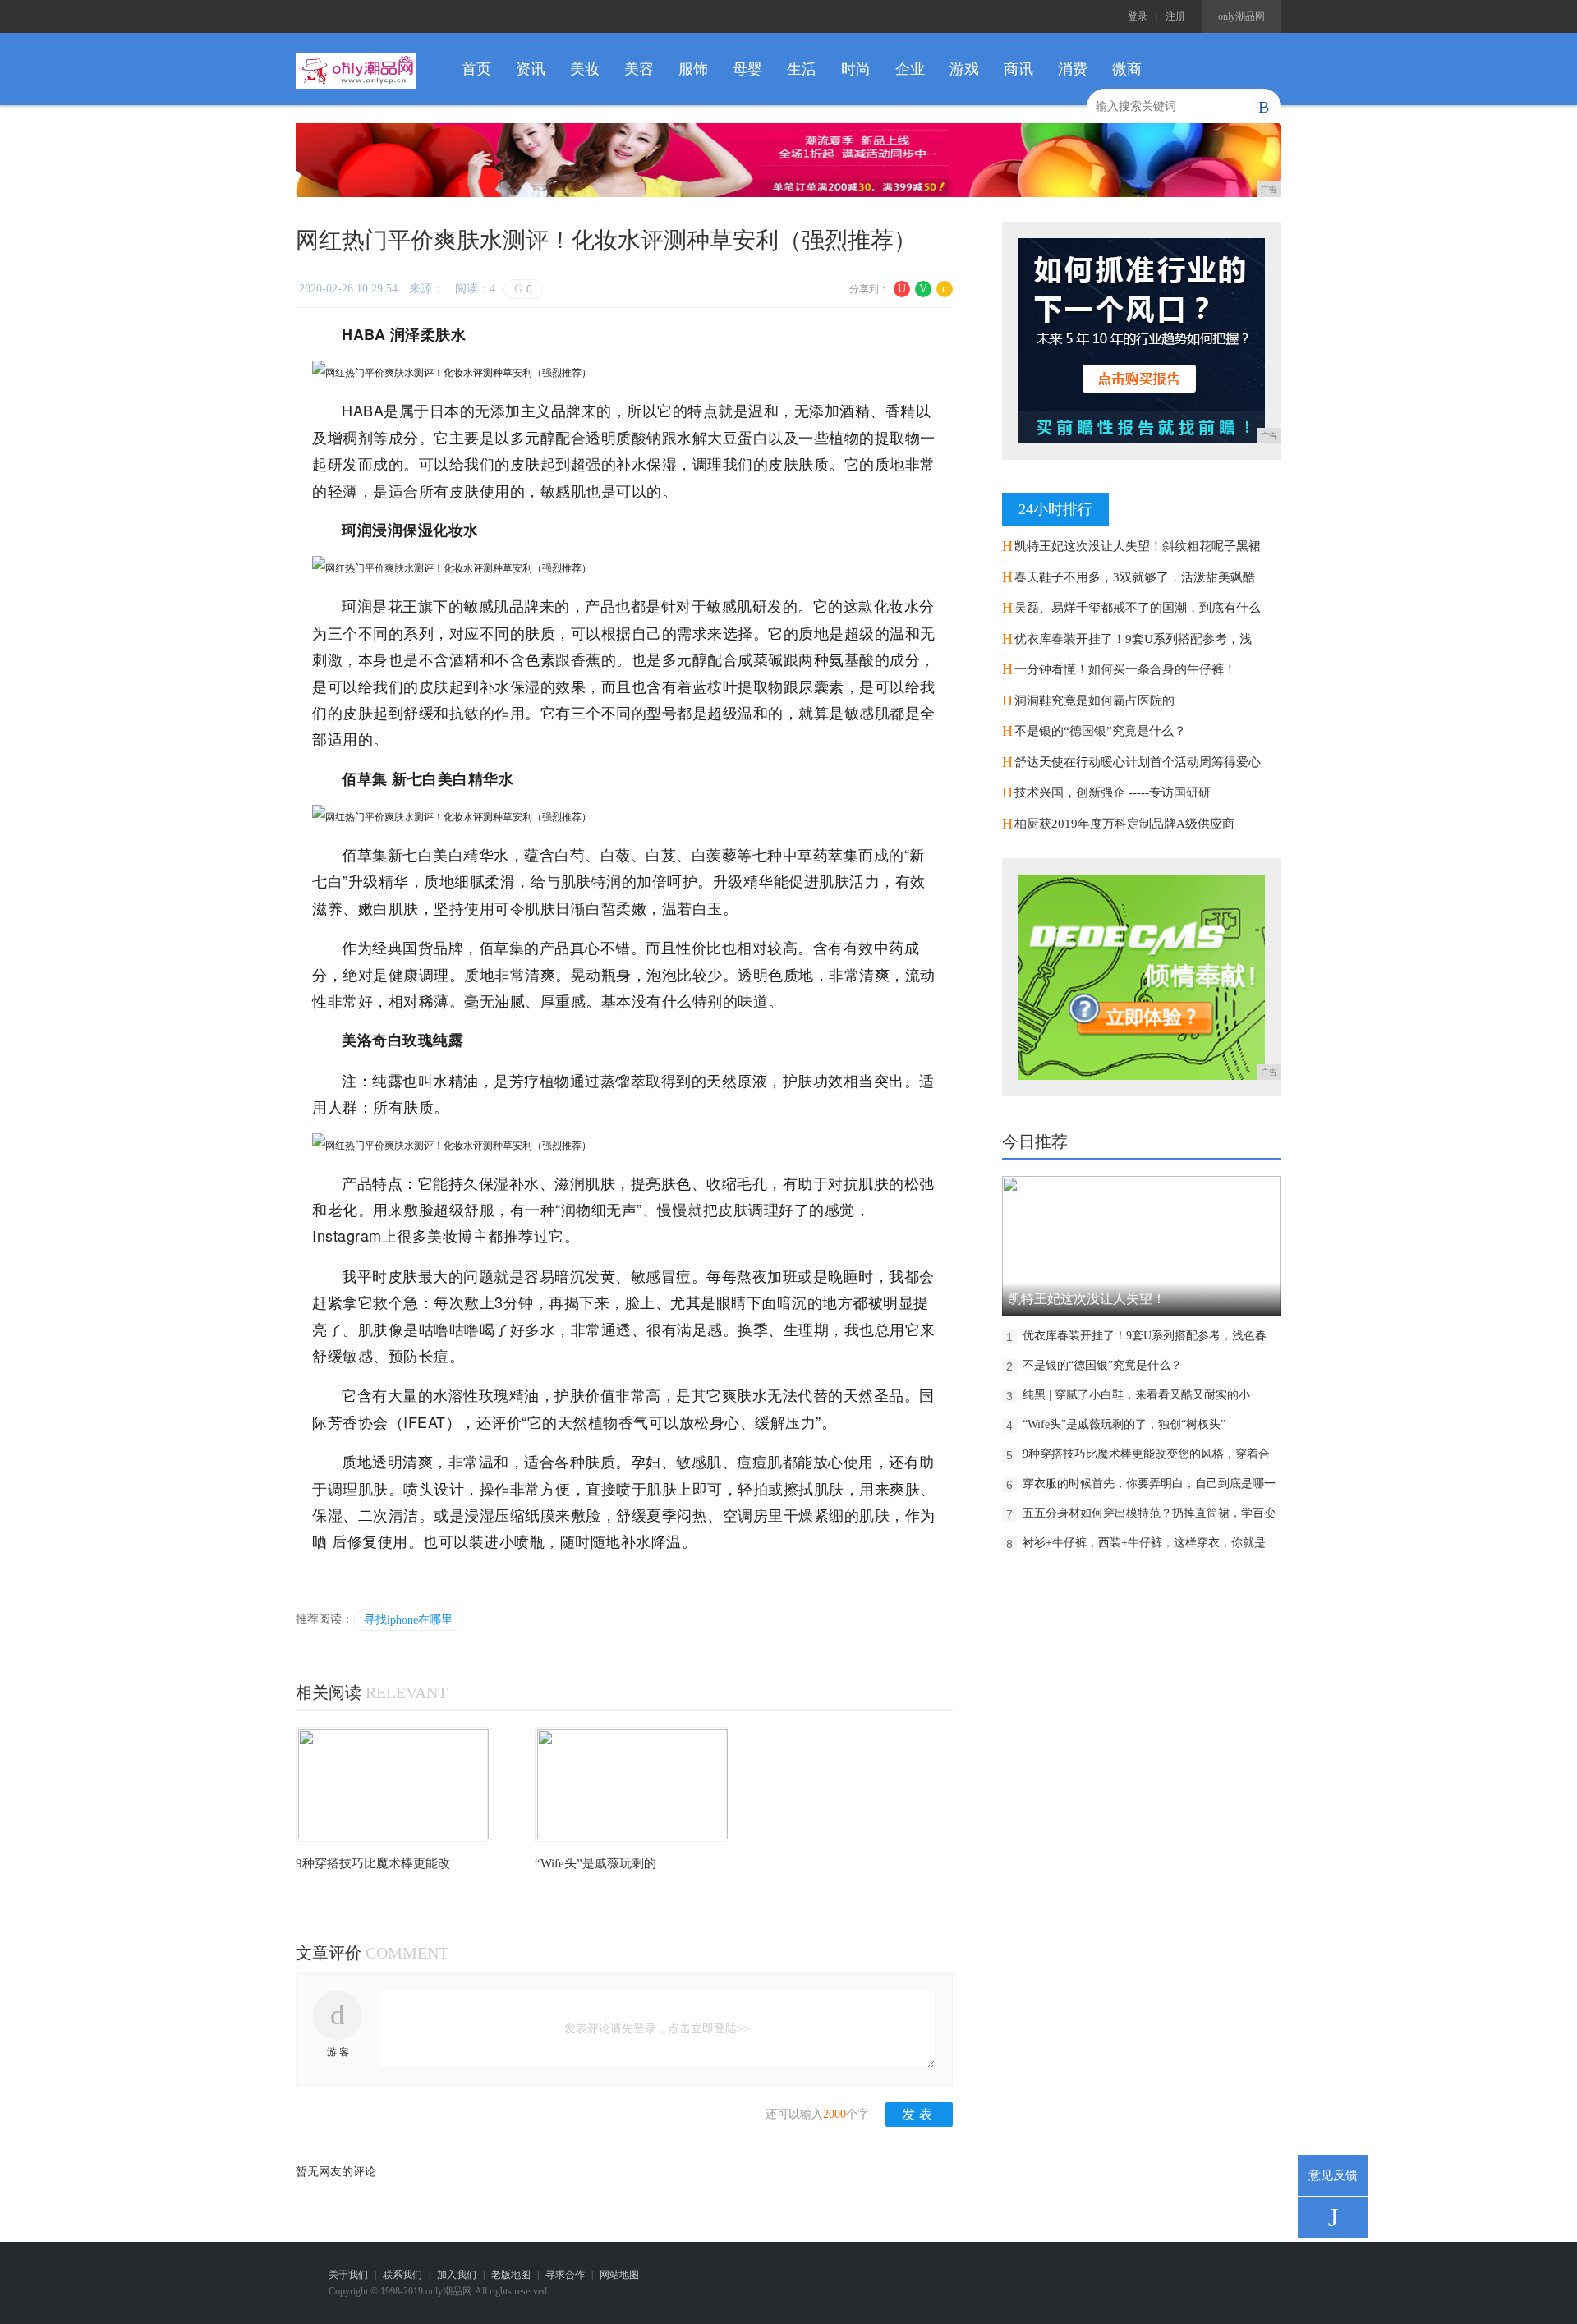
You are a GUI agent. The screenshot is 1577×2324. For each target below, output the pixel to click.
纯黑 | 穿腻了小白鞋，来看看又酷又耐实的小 (1136, 1395)
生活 (802, 69)
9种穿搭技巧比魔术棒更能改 (373, 1863)
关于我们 (348, 2275)
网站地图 (619, 2275)
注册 (1175, 16)
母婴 (747, 69)
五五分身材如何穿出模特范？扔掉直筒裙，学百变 (1149, 1513)
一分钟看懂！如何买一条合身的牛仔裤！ (1125, 669)
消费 (1073, 69)
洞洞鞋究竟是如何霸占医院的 (1094, 700)
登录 (1138, 16)
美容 (639, 69)
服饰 (693, 69)
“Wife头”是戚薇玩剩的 (595, 1863)
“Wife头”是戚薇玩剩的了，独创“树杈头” (1124, 1424)
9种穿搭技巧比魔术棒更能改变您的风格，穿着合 (1146, 1454)
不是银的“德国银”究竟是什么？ (1100, 731)
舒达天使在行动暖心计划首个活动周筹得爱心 (1138, 762)
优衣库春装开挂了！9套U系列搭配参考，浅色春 (1145, 1336)
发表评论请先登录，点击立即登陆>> (657, 2029)
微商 (1127, 69)
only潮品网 (1241, 16)
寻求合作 (565, 2275)
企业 (910, 69)
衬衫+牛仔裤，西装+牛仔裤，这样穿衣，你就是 (1144, 1543)
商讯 (1018, 69)
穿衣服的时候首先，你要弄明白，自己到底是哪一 (1149, 1484)
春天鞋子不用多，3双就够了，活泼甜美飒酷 (1135, 577)
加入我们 (457, 2275)
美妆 (585, 69)
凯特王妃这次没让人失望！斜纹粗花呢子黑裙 (1138, 546)
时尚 (856, 69)
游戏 (964, 69)
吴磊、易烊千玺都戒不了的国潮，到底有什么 (1138, 608)
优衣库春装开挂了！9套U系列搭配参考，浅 (1133, 639)
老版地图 (511, 2275)
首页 (476, 69)
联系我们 (402, 2275)
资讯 (531, 69)
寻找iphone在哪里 (408, 1620)
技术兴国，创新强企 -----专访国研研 (1113, 792)
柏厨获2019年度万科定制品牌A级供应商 (1124, 824)
